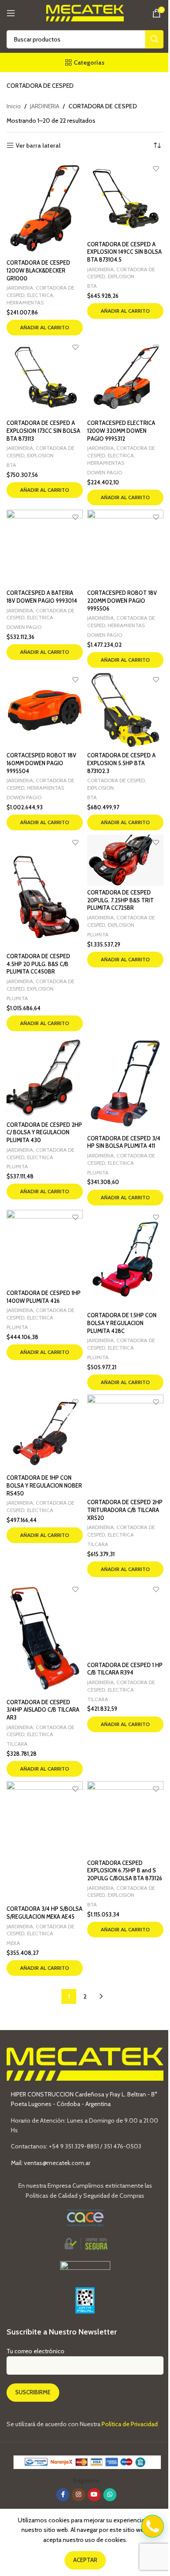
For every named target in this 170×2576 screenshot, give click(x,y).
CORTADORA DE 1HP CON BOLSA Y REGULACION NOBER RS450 (44, 1485)
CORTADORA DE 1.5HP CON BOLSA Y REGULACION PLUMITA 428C (122, 1323)
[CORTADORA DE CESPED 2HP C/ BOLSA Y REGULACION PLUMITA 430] (45, 1077)
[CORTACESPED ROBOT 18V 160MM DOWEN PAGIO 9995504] (45, 710)
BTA (92, 286)
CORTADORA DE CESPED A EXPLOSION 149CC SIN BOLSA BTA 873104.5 (124, 252)
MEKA (13, 1943)
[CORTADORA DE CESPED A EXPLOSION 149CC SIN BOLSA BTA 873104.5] (125, 199)
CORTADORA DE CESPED (116, 780)
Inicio (14, 106)
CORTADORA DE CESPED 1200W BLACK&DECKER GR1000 (38, 270)
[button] (45, 328)
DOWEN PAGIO (105, 472)
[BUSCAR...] (154, 39)
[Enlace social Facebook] (63, 2495)
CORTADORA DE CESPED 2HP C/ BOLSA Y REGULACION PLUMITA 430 (44, 1133)
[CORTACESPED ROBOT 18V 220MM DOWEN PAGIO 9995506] (125, 548)
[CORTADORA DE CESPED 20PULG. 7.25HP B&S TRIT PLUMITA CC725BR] (125, 860)
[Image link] (85, 2269)
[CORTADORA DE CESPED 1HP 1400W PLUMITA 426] (45, 1248)
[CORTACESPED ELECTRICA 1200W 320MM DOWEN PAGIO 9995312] (125, 378)
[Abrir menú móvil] (11, 13)
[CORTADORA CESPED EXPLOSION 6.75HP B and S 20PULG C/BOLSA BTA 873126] (125, 1818)
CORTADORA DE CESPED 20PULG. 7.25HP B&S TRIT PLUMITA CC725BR (121, 900)
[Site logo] (85, 12)
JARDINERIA (45, 106)
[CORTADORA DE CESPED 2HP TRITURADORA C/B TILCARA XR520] (125, 1445)
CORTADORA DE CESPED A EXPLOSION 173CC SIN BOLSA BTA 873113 (43, 431)
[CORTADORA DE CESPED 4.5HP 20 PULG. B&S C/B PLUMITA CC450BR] (45, 892)
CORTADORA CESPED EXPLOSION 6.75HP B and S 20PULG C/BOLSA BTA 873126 (125, 1871)
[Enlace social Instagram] (78, 2495)
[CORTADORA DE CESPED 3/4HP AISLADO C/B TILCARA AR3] (45, 1638)
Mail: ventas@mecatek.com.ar (51, 2163)
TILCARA (98, 1544)
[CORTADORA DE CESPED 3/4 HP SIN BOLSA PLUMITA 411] (125, 1083)
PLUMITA (17, 998)
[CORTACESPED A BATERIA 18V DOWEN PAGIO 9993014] (45, 548)
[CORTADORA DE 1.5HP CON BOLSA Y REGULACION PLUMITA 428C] (125, 1259)
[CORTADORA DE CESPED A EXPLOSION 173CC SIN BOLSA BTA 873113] (45, 378)
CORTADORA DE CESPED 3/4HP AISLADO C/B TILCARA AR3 (43, 1710)
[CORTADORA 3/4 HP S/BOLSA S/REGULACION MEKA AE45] (45, 1841)
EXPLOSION (121, 276)
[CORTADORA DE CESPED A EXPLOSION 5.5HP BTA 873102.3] (125, 710)
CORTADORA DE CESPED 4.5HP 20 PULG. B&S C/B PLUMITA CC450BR (38, 964)
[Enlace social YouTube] (94, 2495)
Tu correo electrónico (36, 2351)
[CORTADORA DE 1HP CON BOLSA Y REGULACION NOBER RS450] (45, 1433)
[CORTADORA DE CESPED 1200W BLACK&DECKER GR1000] (45, 208)
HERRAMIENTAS (25, 302)
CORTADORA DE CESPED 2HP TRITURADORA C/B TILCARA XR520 (125, 1510)
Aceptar (85, 2560)
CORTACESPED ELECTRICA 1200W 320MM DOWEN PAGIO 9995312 (121, 431)
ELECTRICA (40, 295)
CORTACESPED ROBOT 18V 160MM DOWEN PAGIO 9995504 (41, 763)
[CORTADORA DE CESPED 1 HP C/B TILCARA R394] (125, 1620)
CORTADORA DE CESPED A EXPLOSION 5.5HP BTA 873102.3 (121, 763)
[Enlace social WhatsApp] (110, 2495)
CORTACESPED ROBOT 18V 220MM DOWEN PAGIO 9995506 (122, 601)
